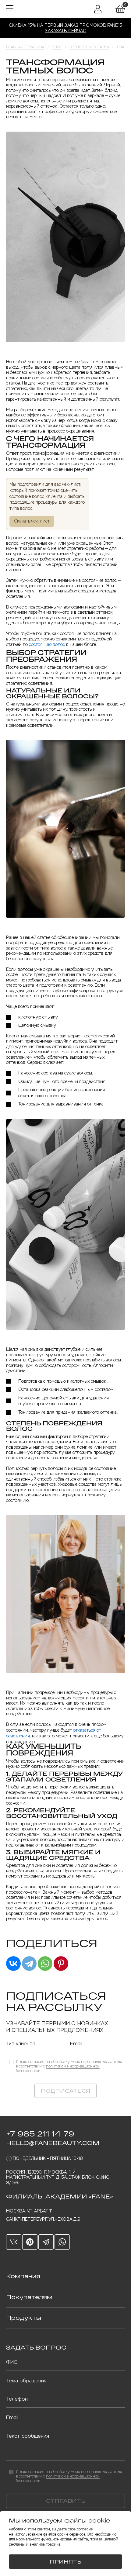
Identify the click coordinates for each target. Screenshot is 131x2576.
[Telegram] (29, 1964)
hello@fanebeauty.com (53, 2143)
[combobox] (34, 2046)
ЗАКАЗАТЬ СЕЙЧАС (65, 31)
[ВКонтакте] (13, 1964)
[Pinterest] (61, 1964)
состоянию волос (47, 645)
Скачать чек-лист (32, 521)
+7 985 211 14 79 (40, 2134)
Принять (65, 2562)
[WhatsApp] (45, 1964)
